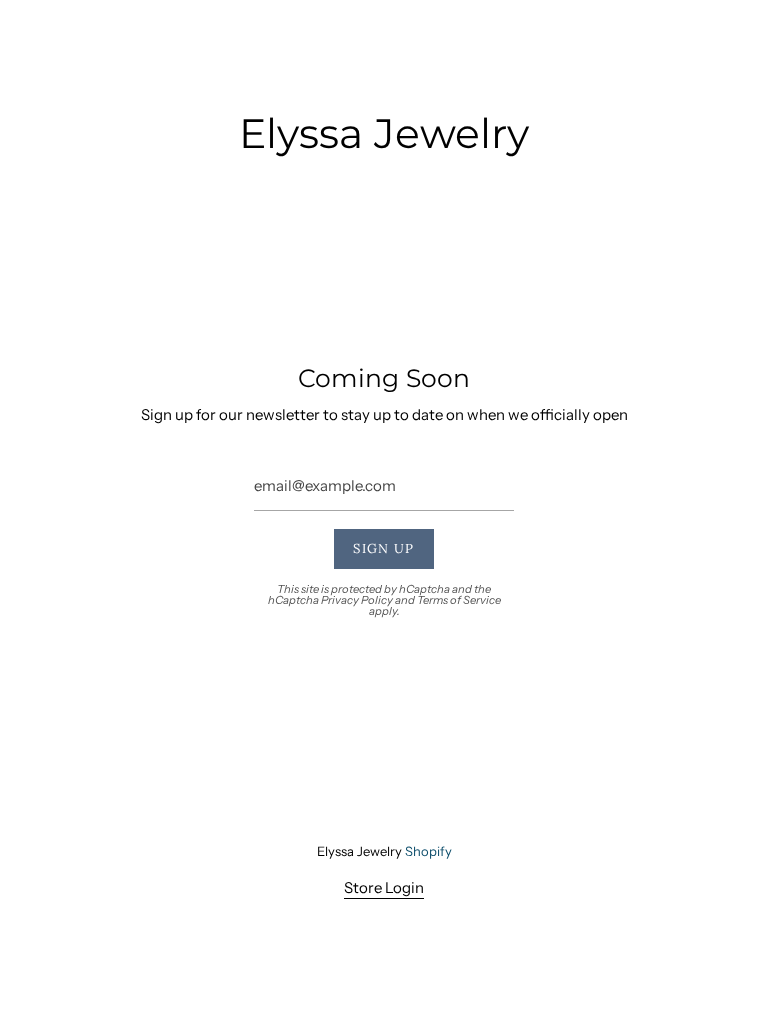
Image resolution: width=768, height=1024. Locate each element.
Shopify (428, 851)
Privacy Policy (357, 600)
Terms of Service (459, 600)
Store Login (384, 887)
